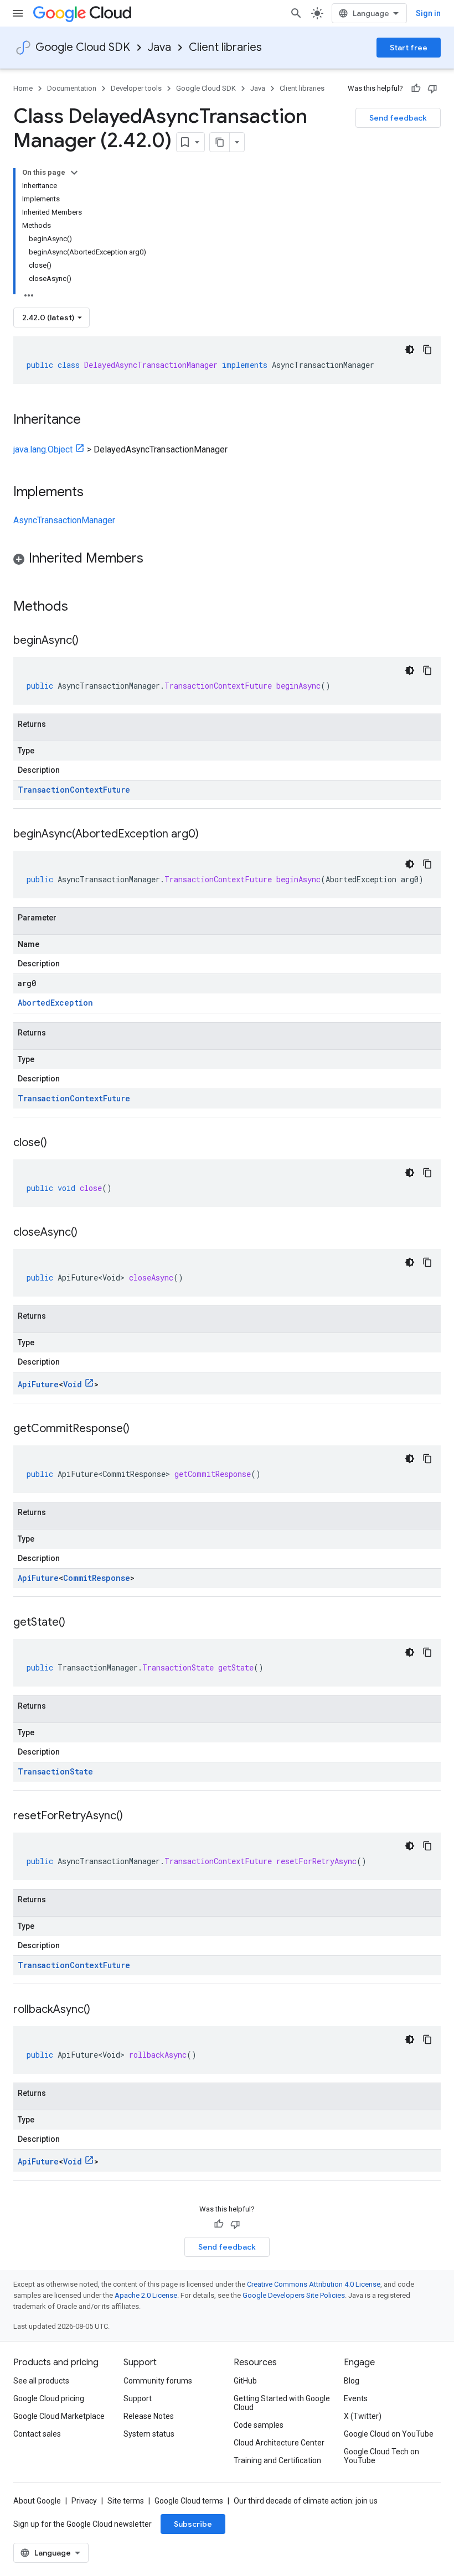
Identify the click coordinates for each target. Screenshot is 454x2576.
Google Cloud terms (189, 2501)
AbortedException (55, 1003)
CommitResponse (97, 1578)
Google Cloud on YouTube (389, 2434)
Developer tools (136, 88)
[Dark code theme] (410, 350)
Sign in (428, 13)
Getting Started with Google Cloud (282, 2403)
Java (159, 47)
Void (73, 1384)
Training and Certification (277, 2460)
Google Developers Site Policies (294, 2295)
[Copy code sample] (427, 350)
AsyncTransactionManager (64, 520)
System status (149, 2434)
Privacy (84, 2501)
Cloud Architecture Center (279, 2443)
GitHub (245, 2381)
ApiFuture (38, 1384)
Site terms (126, 2501)
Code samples (259, 2425)
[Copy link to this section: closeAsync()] (89, 1233)
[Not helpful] (432, 89)
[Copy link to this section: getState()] (76, 1623)
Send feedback (398, 118)
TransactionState (55, 1771)
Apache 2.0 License (146, 2295)
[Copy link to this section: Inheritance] (92, 420)
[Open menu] (18, 13)
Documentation (72, 88)
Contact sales (37, 2434)
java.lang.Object (43, 449)
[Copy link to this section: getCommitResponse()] (141, 1429)
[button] (227, 560)
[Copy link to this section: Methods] (82, 607)
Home (23, 88)
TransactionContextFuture (74, 790)
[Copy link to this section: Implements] (95, 493)
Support (138, 2398)
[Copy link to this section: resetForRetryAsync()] (134, 1817)
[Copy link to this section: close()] (58, 1143)
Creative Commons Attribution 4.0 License (314, 2284)
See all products (41, 2381)
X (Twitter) (363, 2416)
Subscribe (193, 2524)
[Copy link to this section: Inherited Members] (154, 559)
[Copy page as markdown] (220, 142)
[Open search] (296, 13)
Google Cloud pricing (49, 2398)
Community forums (158, 2381)
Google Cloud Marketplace (59, 2416)
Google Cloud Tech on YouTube (381, 2456)
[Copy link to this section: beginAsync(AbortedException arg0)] (210, 835)
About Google (37, 2501)
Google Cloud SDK (83, 47)
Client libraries (225, 47)
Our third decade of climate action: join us (306, 2501)
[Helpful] (416, 89)
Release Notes (149, 2416)
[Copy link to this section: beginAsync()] (90, 641)
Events (356, 2398)
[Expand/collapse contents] (74, 173)
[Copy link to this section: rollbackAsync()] (101, 2010)
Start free (409, 48)
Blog (352, 2381)
